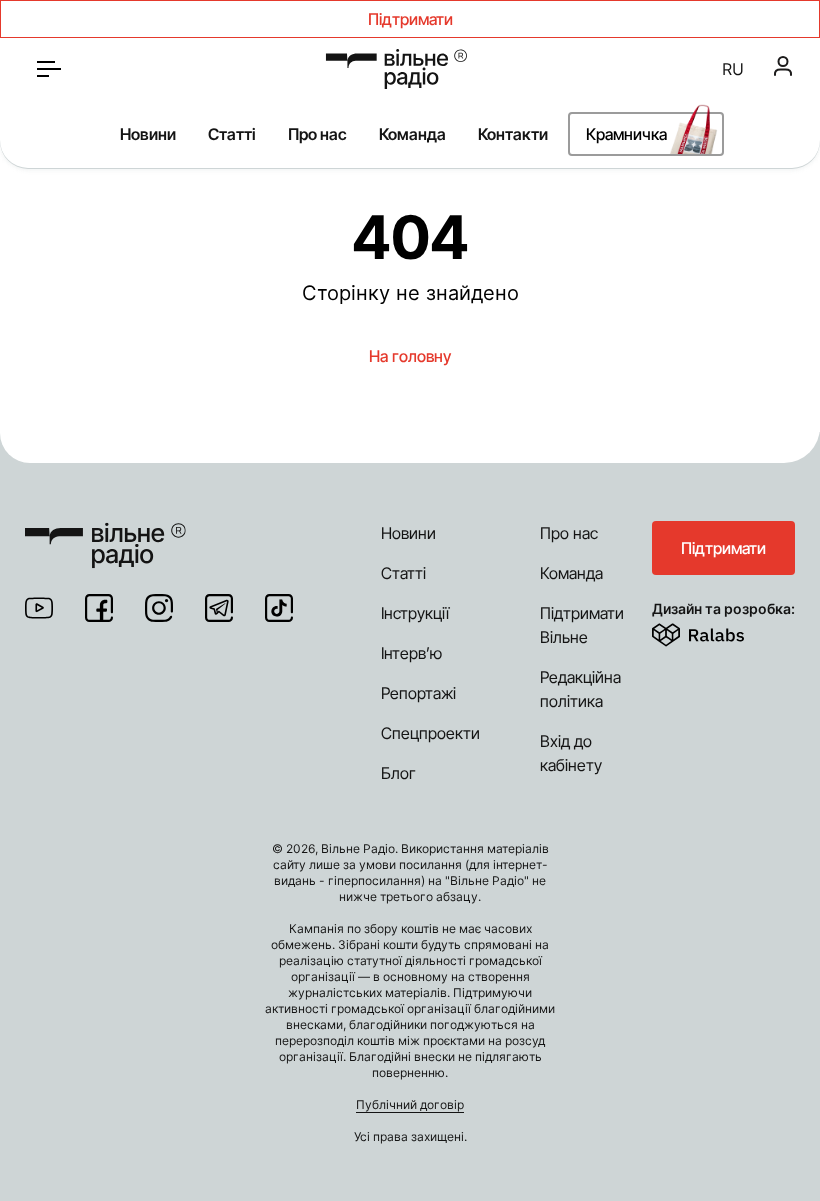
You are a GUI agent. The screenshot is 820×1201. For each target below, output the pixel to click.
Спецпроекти (430, 733)
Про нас (317, 134)
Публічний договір (410, 1104)
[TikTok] (279, 608)
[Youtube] (39, 608)
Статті (232, 134)
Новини (148, 134)
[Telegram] (219, 608)
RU (733, 69)
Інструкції (415, 613)
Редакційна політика (580, 689)
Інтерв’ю (411, 653)
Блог (398, 773)
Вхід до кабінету (571, 753)
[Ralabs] (722, 631)
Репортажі (418, 693)
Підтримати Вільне (582, 625)
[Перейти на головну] (396, 69)
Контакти (513, 134)
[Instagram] (159, 608)
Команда (412, 134)
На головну (410, 356)
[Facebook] (99, 608)
